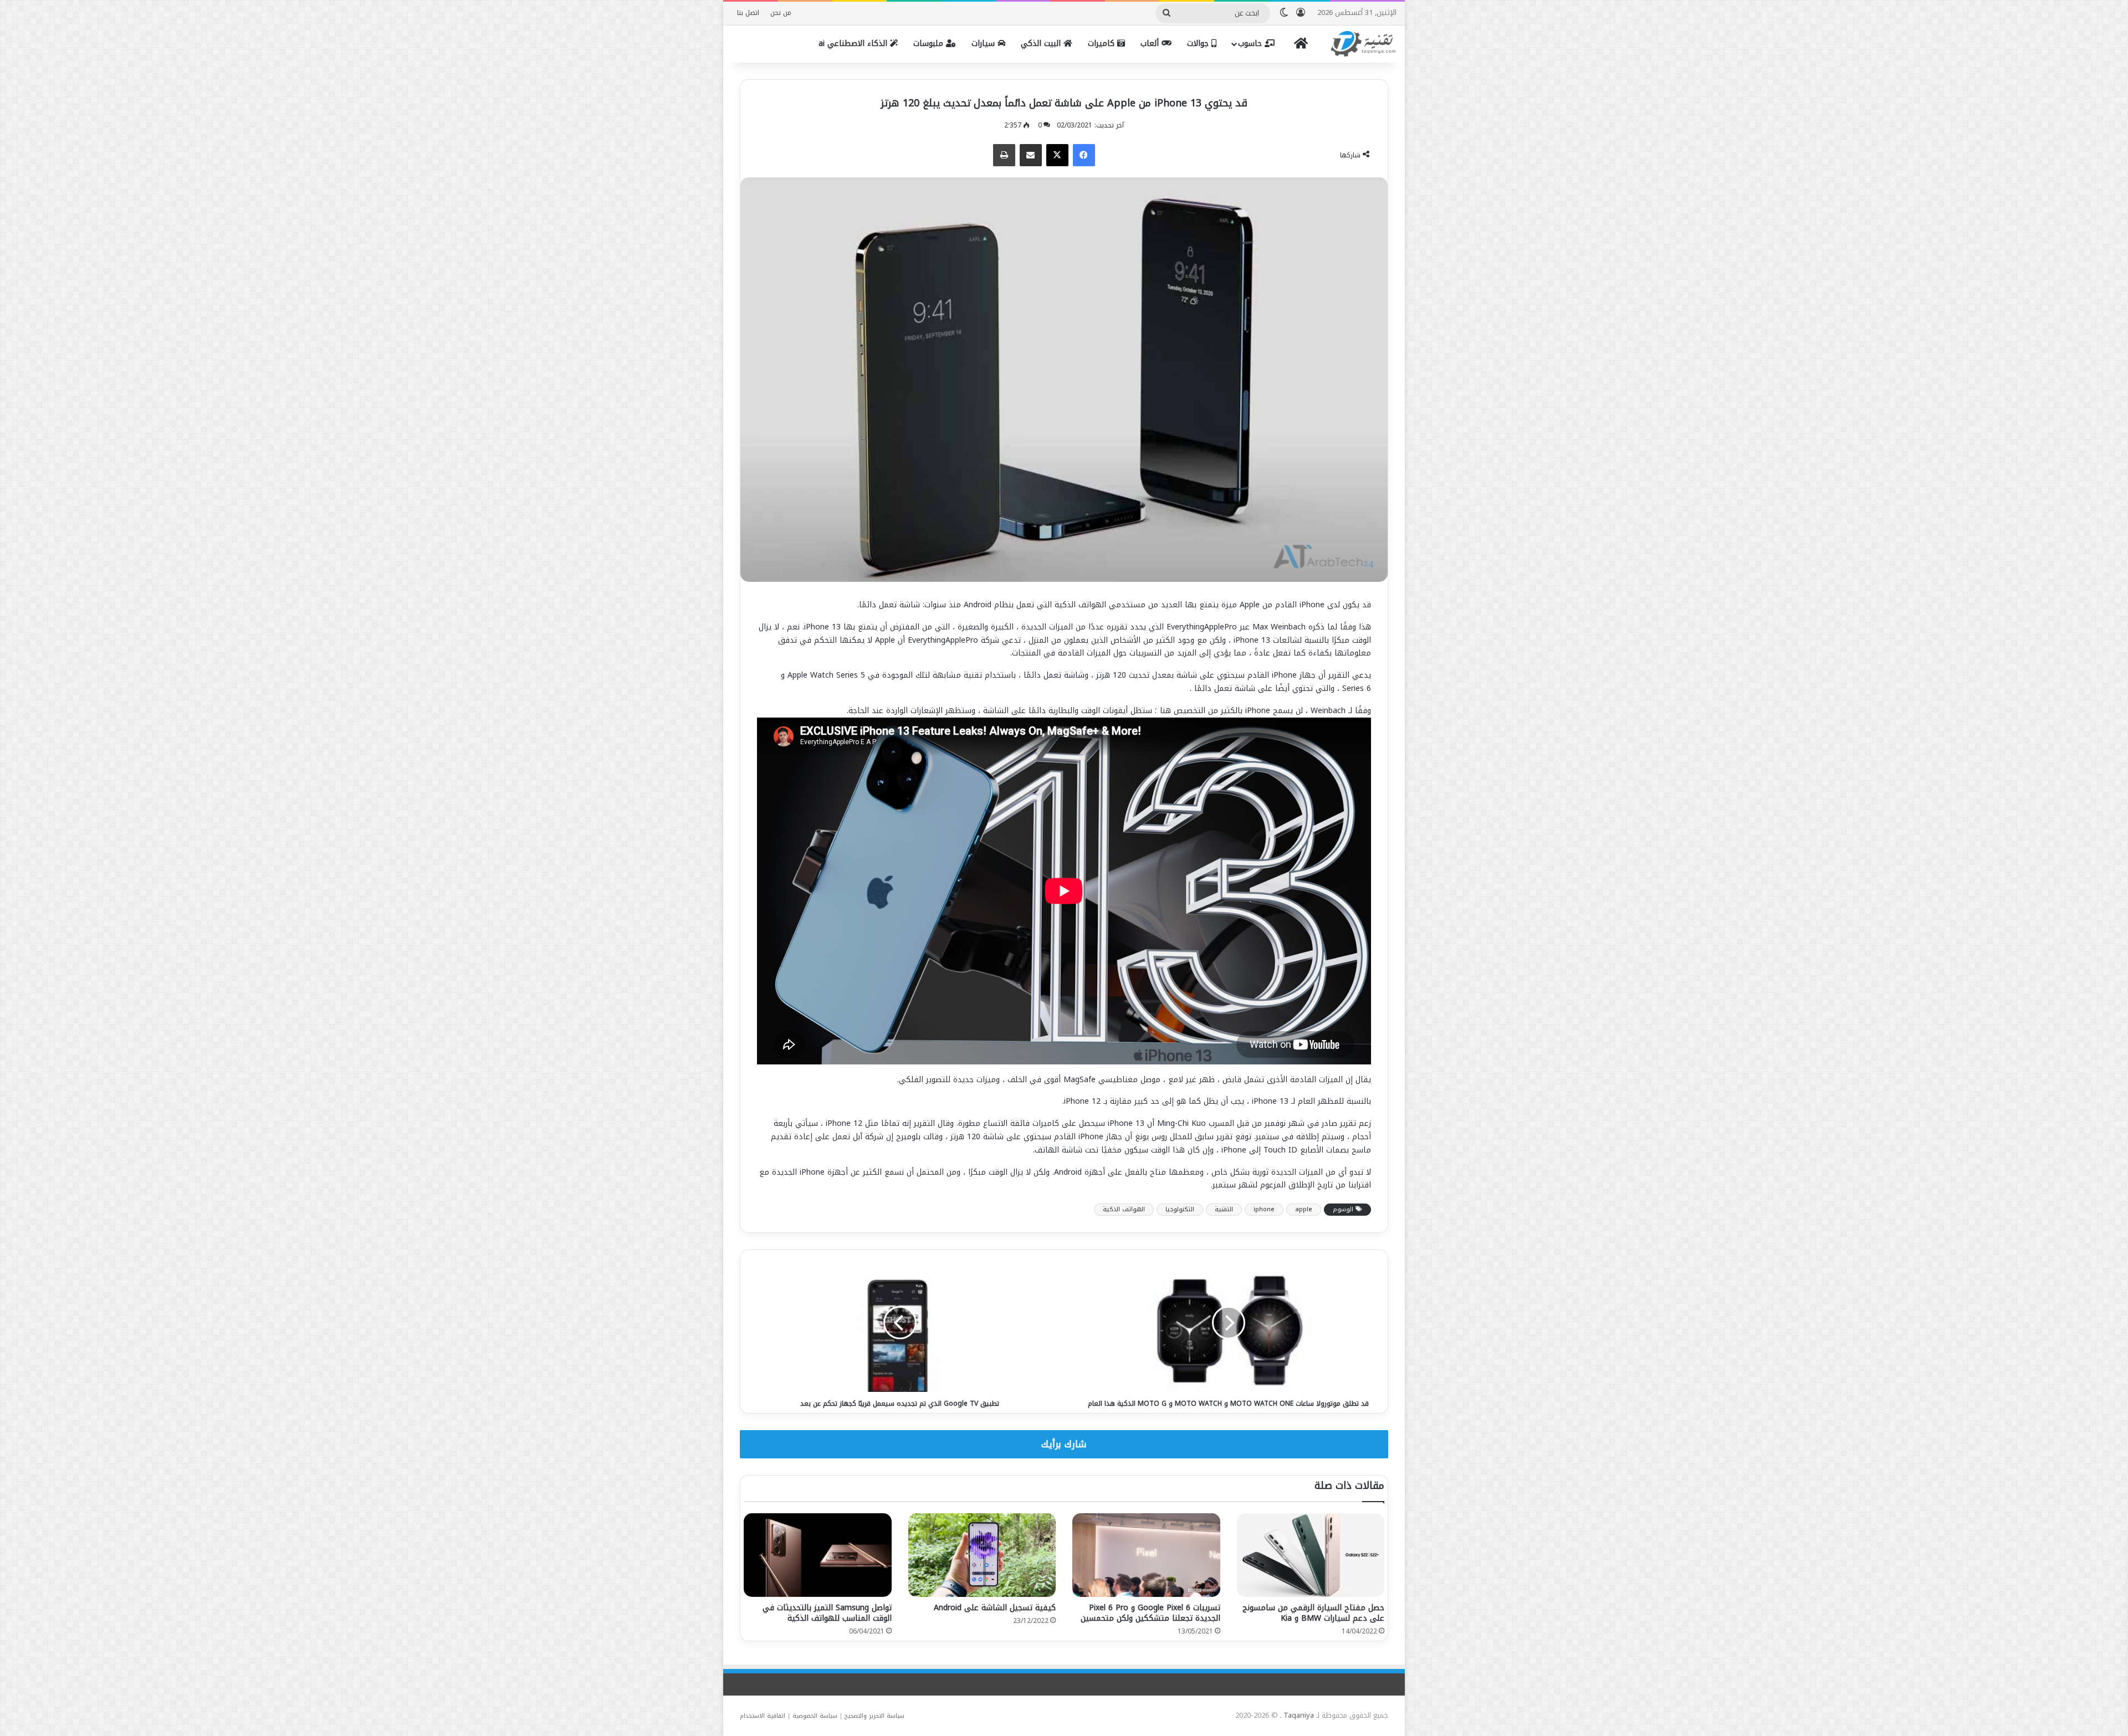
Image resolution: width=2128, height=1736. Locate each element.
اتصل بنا (748, 13)
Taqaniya (1299, 1715)
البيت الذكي (1042, 43)
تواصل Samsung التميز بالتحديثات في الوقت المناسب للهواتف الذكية (827, 1613)
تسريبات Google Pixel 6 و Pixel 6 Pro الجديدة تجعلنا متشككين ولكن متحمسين (1150, 1613)
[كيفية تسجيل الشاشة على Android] (982, 1555)
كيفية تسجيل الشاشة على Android (995, 1608)
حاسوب (1251, 43)
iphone (1264, 1209)
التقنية (1224, 1209)
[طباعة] (1004, 155)
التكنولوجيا (1180, 1209)
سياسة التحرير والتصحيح (874, 1716)
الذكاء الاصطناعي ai (854, 43)
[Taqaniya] (1363, 44)
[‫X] (1057, 155)
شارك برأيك (1064, 1444)
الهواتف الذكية (1124, 1209)
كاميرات (1103, 43)
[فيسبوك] (1084, 155)
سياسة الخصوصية (815, 1716)
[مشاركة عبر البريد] (1031, 155)
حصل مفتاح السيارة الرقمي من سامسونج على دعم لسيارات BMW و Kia (1313, 1613)
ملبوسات (930, 43)
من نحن (781, 13)
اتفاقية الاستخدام (763, 1716)
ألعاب (1151, 43)
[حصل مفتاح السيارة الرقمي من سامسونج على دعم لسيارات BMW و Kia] (1311, 1555)
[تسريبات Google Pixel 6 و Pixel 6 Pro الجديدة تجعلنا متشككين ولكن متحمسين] (1146, 1555)
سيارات (984, 43)
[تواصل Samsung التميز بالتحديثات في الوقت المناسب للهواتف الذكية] (818, 1555)
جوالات (1199, 43)
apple (1304, 1209)
